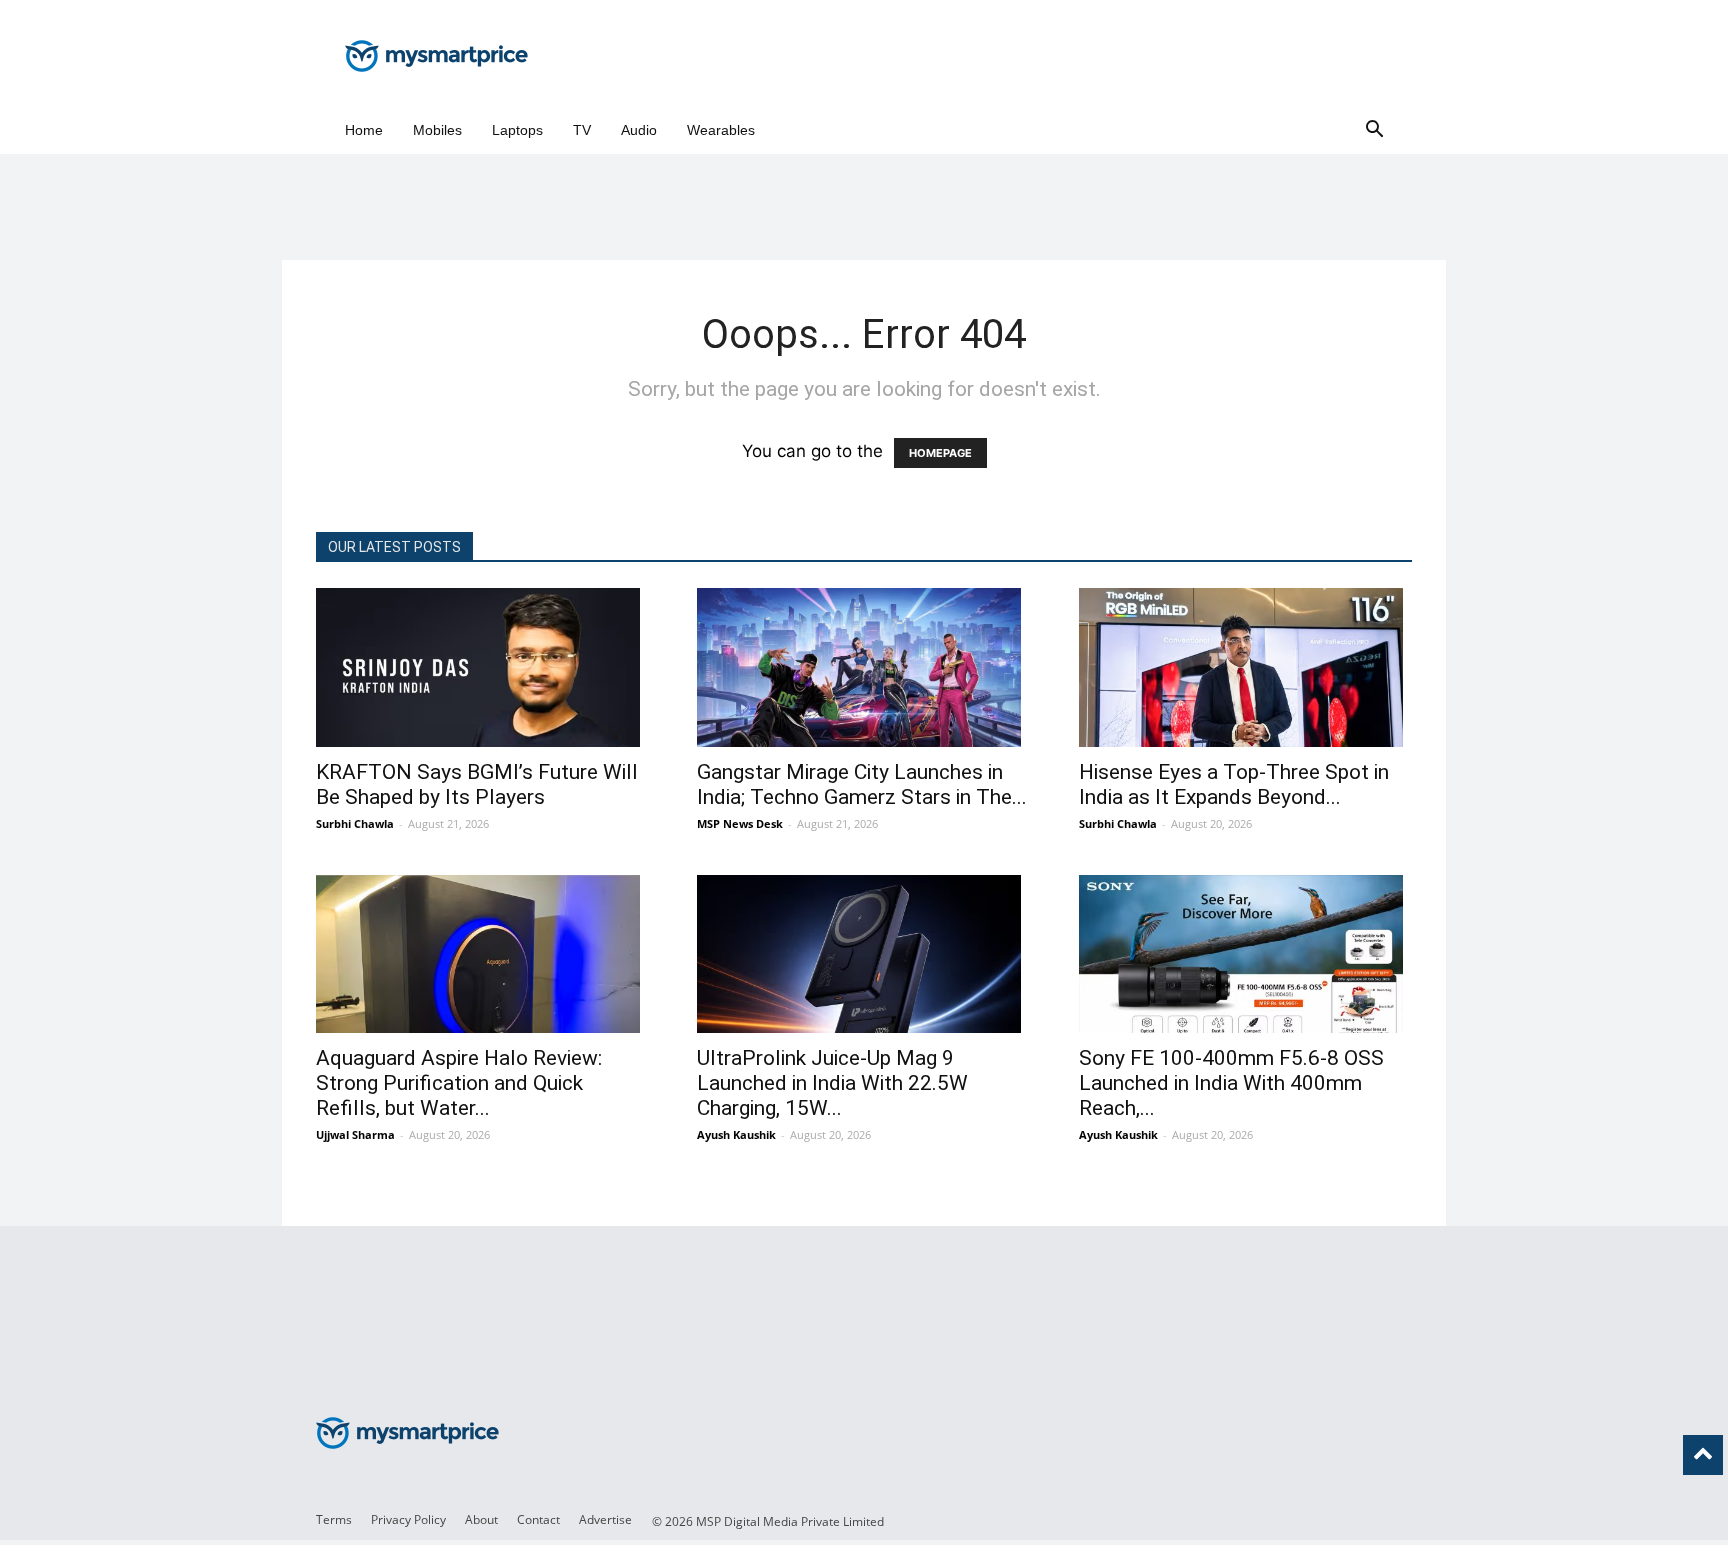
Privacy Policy (408, 1519)
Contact (538, 1519)
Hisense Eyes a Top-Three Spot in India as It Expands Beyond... (1234, 784)
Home (364, 130)
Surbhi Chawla (355, 823)
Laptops (517, 130)
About (481, 1519)
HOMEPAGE (940, 453)
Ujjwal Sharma (355, 1134)
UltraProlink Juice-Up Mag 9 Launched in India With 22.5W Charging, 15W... (832, 1083)
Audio (639, 130)
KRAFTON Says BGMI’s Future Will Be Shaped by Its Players (477, 784)
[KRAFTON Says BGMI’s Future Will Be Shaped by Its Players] (482, 667)
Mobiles (437, 130)
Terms (334, 1519)
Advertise (605, 1519)
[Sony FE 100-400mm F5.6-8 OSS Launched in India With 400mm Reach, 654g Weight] (1245, 954)
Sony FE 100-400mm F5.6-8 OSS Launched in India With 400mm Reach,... (1231, 1083)
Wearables (721, 130)
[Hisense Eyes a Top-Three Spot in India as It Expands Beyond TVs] (1245, 667)
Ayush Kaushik (736, 1134)
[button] (1374, 130)
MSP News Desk (740, 823)
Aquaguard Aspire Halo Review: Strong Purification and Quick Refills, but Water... (459, 1083)
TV (582, 130)
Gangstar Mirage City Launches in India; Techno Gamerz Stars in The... (862, 784)
